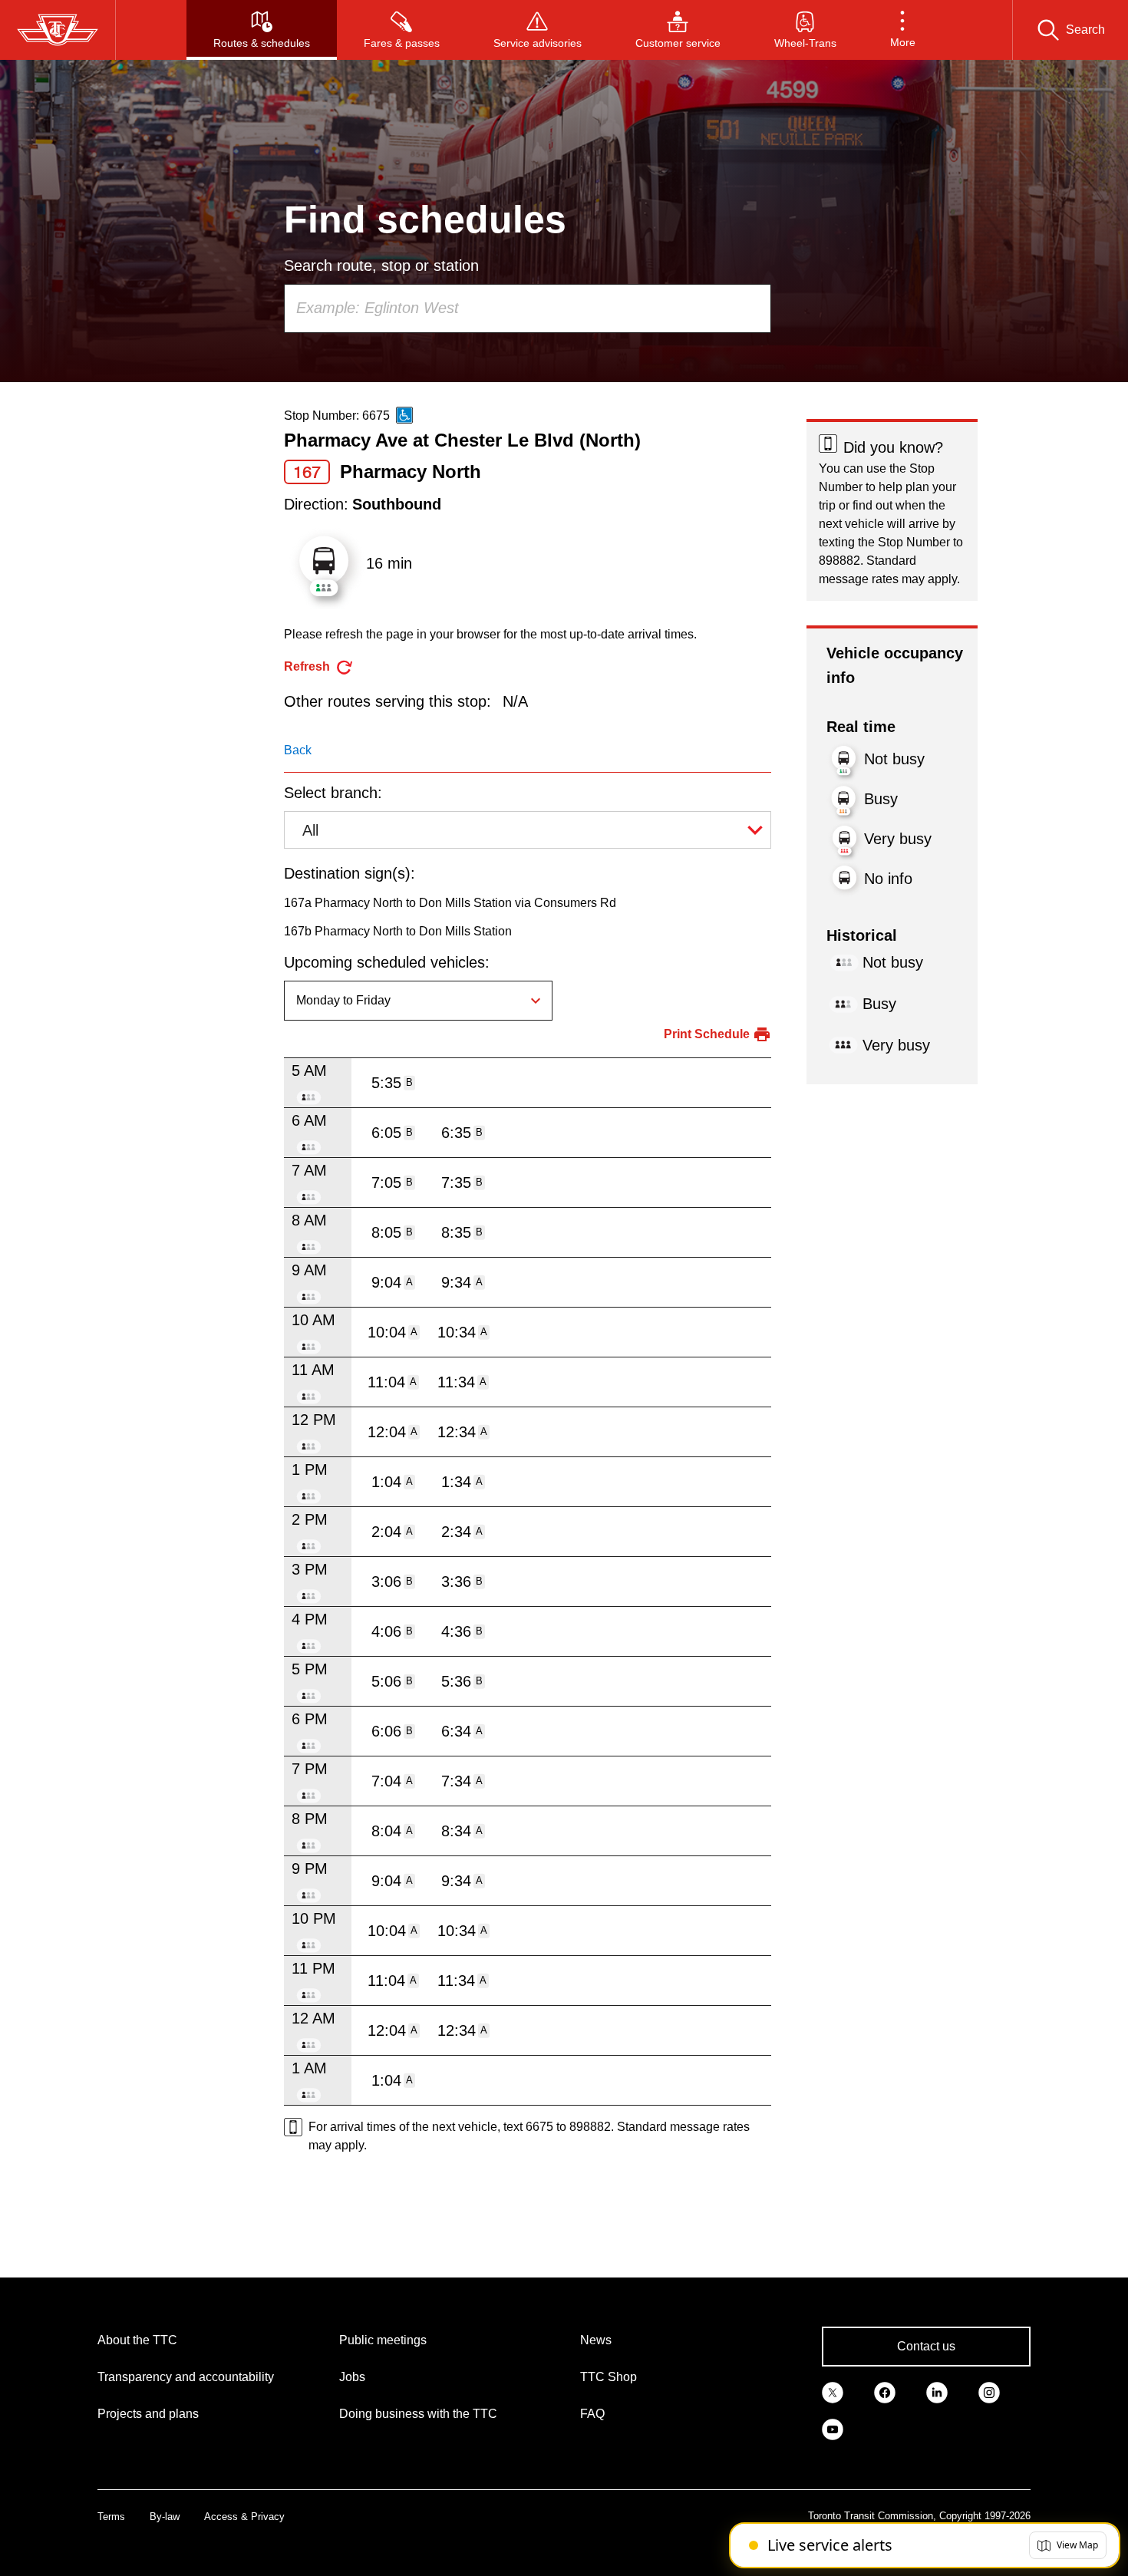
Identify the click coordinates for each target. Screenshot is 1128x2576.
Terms (111, 2517)
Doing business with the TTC (418, 2414)
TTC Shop (609, 2377)
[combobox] (528, 308)
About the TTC (137, 2340)
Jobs (352, 2377)
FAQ (592, 2414)
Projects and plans (148, 2414)
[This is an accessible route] (404, 415)
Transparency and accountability (186, 2377)
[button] (903, 30)
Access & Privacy (244, 2517)
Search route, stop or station (381, 266)
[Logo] (58, 30)
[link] (833, 2391)
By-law (165, 2517)
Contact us (926, 2346)
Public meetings (383, 2340)
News (596, 2340)
